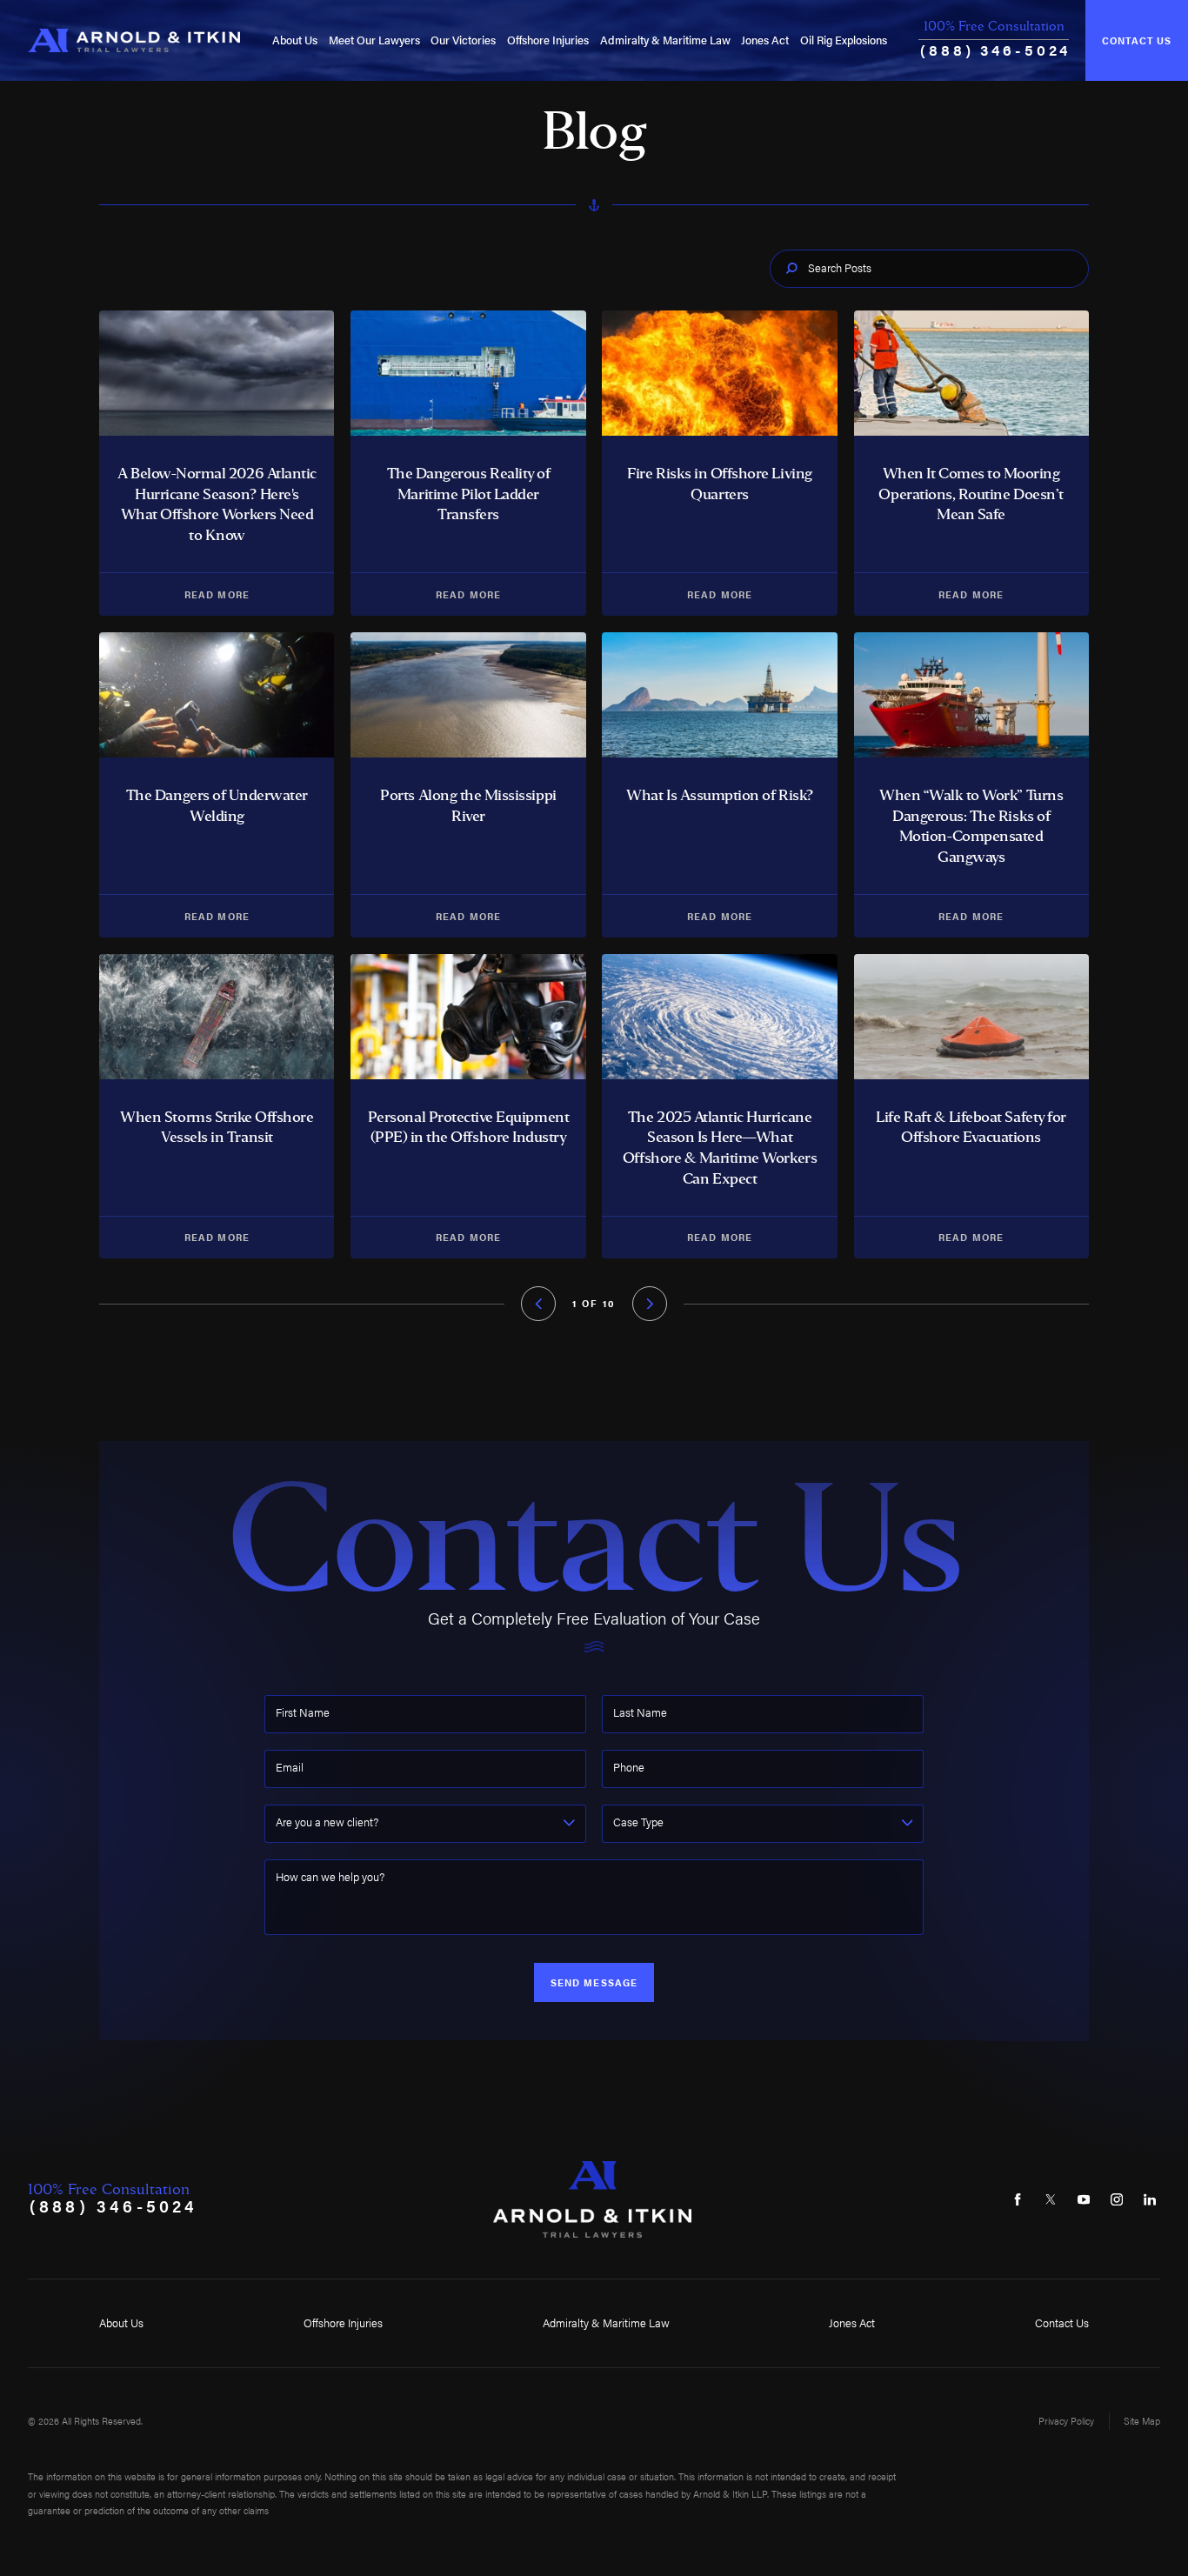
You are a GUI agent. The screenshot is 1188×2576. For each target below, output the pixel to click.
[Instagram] (1116, 2199)
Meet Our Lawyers (374, 40)
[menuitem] (295, 40)
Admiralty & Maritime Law (665, 40)
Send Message (594, 1982)
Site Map (1142, 2421)
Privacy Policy (1066, 2421)
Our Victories (463, 40)
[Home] (134, 41)
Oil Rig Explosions (844, 40)
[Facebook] (1018, 2199)
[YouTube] (1083, 2199)
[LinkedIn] (1149, 2199)
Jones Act (765, 40)
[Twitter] (1051, 2199)
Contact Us (1137, 40)
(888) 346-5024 (995, 49)
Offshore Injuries (548, 40)
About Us (295, 40)
